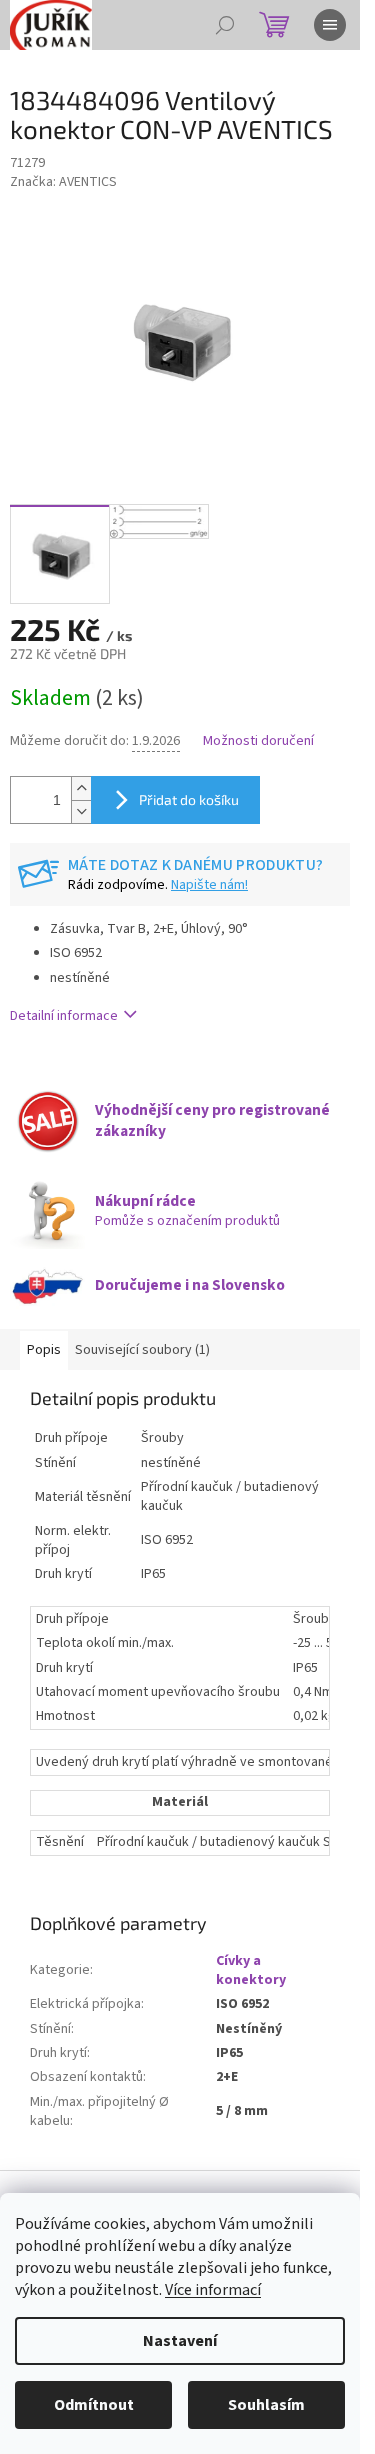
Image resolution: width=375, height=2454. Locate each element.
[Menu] (330, 25)
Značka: (63, 182)
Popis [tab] (44, 1350)
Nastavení (180, 2341)
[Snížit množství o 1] (81, 811)
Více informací (213, 2290)
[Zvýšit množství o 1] (81, 788)
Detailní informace (64, 1016)
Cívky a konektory (251, 1970)
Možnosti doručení (258, 741)
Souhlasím (266, 2405)
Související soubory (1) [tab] (142, 1350)
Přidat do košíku (189, 799)
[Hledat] (225, 25)
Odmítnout (94, 2405)
